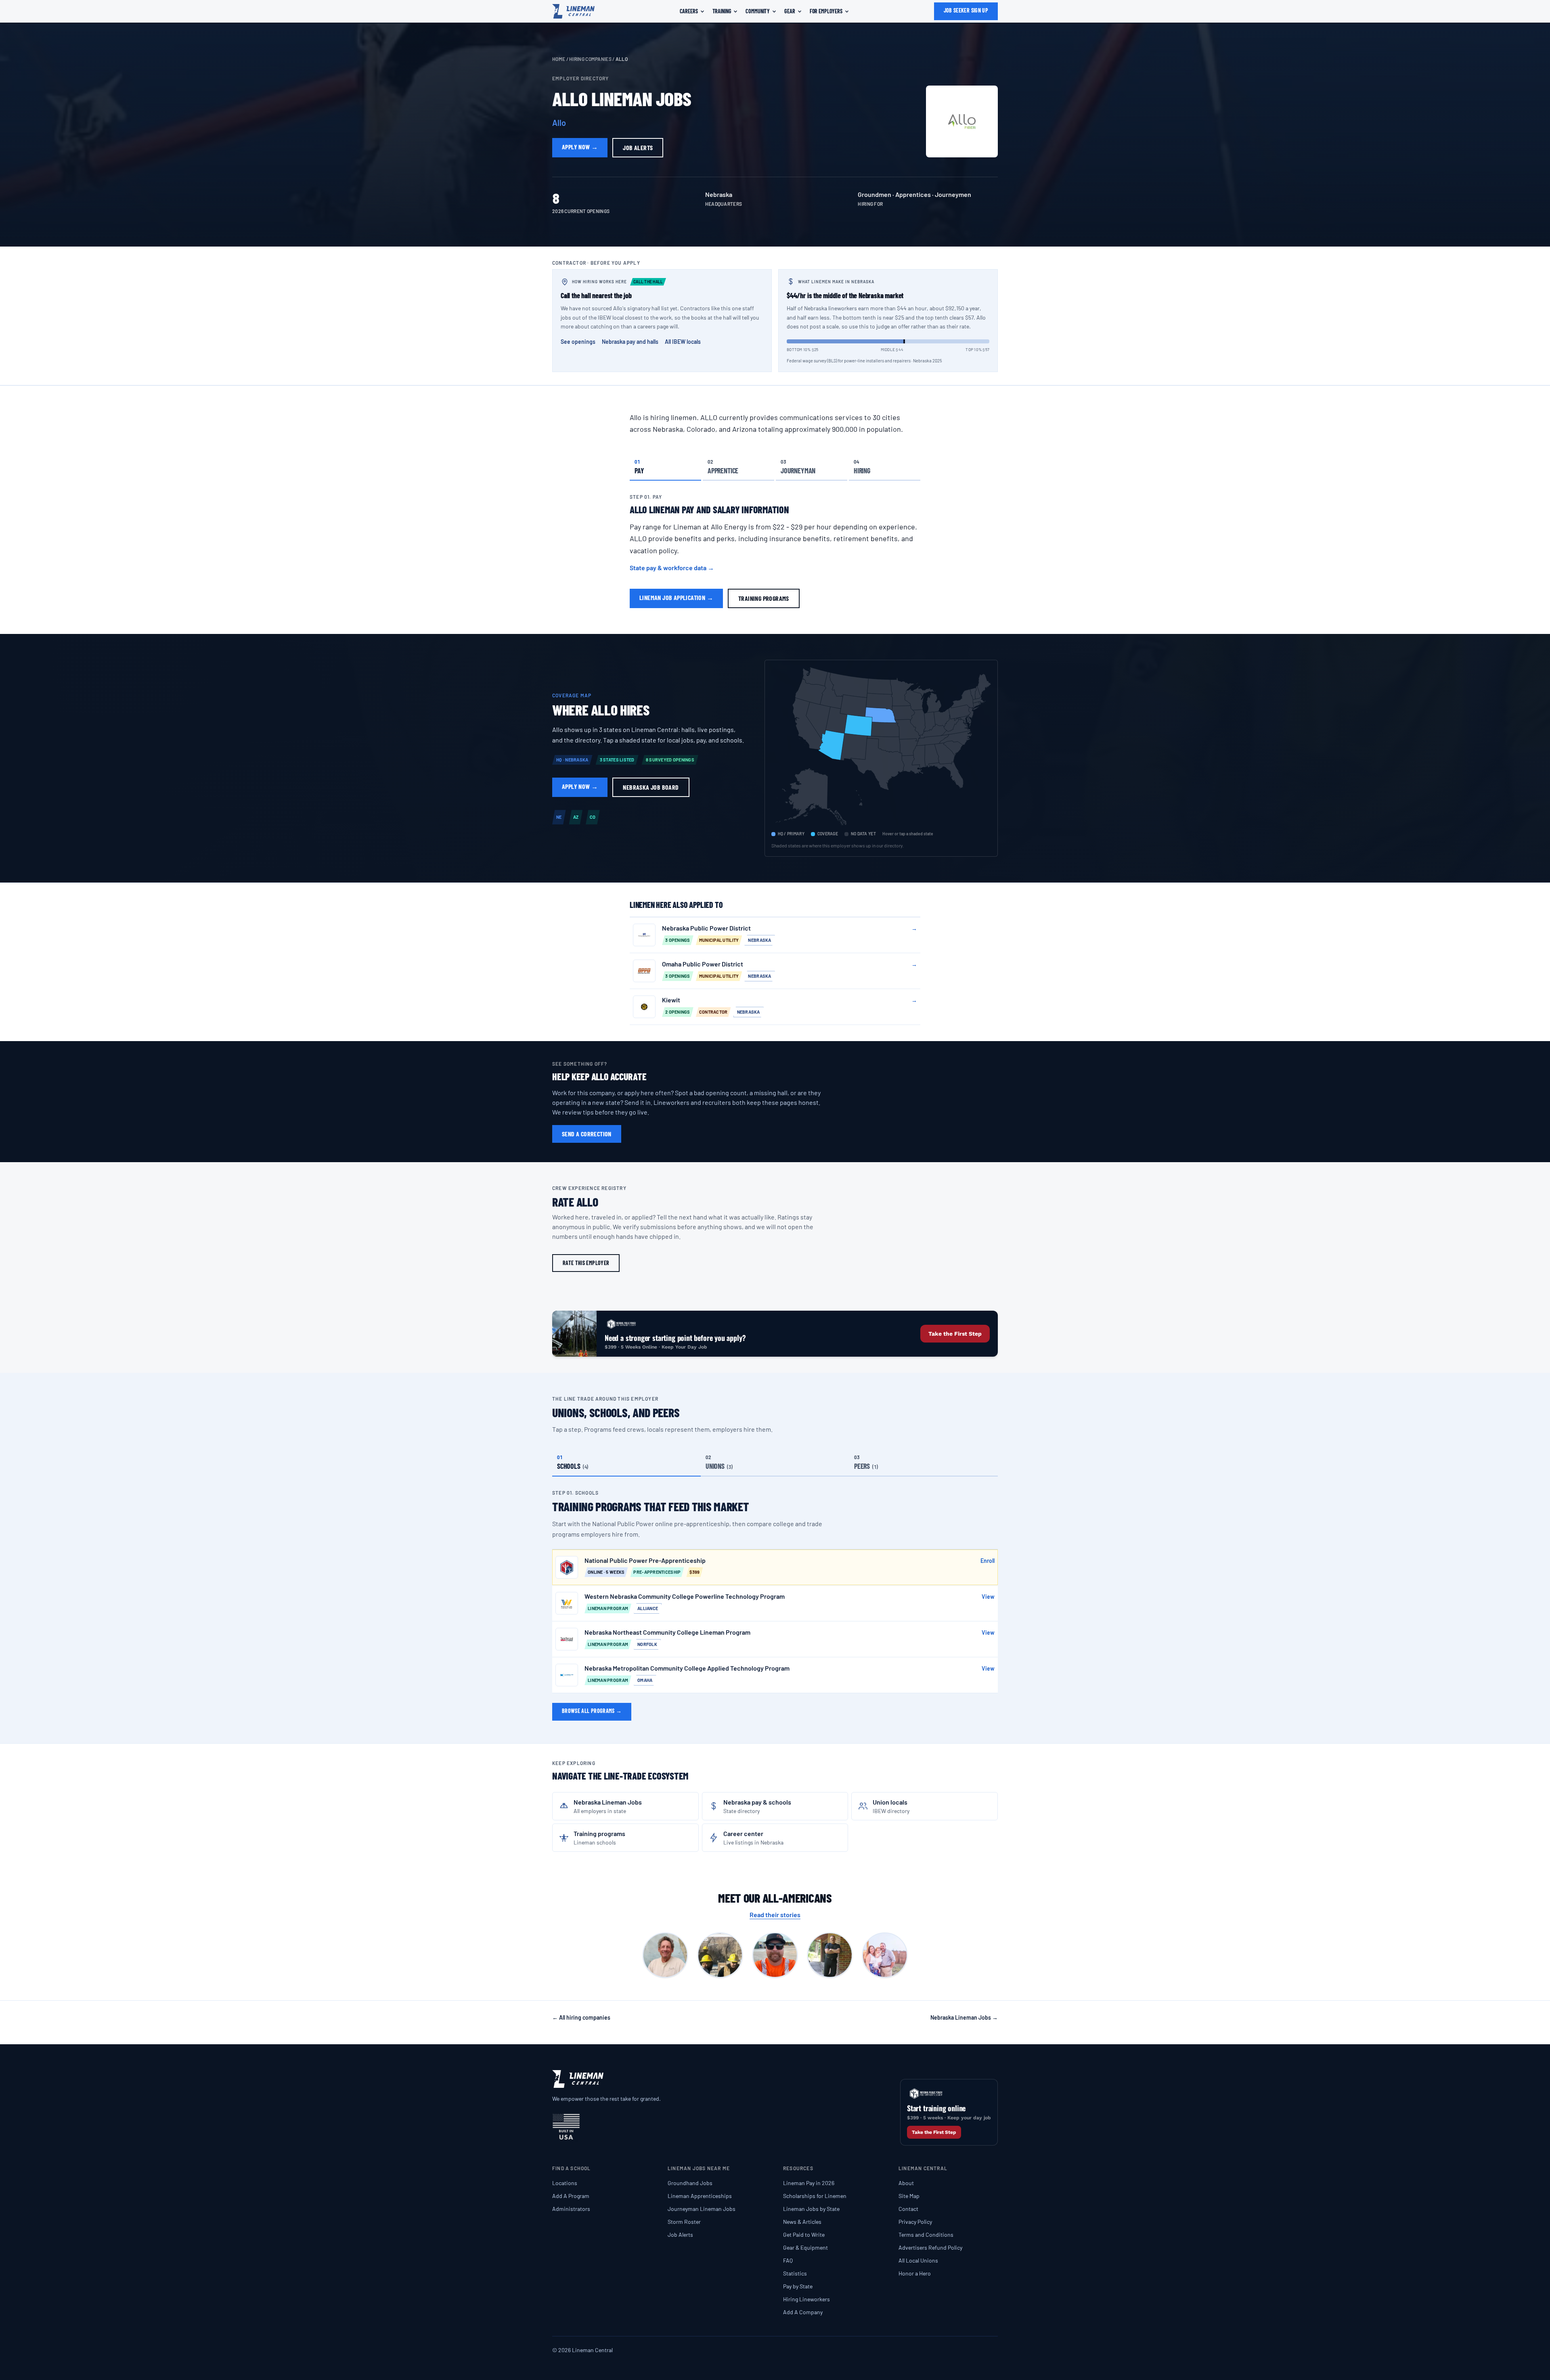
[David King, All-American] (720, 1955)
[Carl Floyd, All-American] (665, 1955)
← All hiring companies (581, 2017)
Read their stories (775, 1915)
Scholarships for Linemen (815, 2196)
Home (559, 59)
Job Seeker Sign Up (966, 10)
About (906, 2183)
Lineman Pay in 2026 (809, 2183)
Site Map (909, 2196)
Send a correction (587, 1134)
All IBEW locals (683, 342)
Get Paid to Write (804, 2235)
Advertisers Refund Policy (930, 2247)
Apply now (580, 147)
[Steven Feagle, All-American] (885, 1955)
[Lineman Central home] (573, 11)
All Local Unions (918, 2260)
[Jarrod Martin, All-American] (775, 1955)
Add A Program (571, 2196)
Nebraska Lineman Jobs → (964, 2017)
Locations (565, 2183)
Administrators (571, 2209)
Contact (908, 2209)
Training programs (764, 598)
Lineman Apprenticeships (700, 2196)
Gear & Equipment (805, 2247)
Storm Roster (684, 2222)
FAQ (788, 2260)
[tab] (665, 466)
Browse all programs (592, 1711)
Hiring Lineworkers (806, 2299)
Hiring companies (590, 59)
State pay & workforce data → (672, 568)
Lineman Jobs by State (811, 2209)
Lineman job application (676, 597)
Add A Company (803, 2312)
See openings (578, 342)
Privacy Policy (915, 2222)
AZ (576, 817)
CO (593, 817)
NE (559, 817)
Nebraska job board (651, 787)
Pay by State (798, 2286)
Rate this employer (586, 1263)
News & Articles (802, 2222)
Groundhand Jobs (690, 2183)
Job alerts (638, 147)
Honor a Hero (915, 2273)
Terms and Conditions (926, 2235)
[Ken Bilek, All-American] (830, 1955)
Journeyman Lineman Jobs (702, 2209)
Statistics (795, 2273)
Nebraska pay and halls (630, 342)
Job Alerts (680, 2235)
